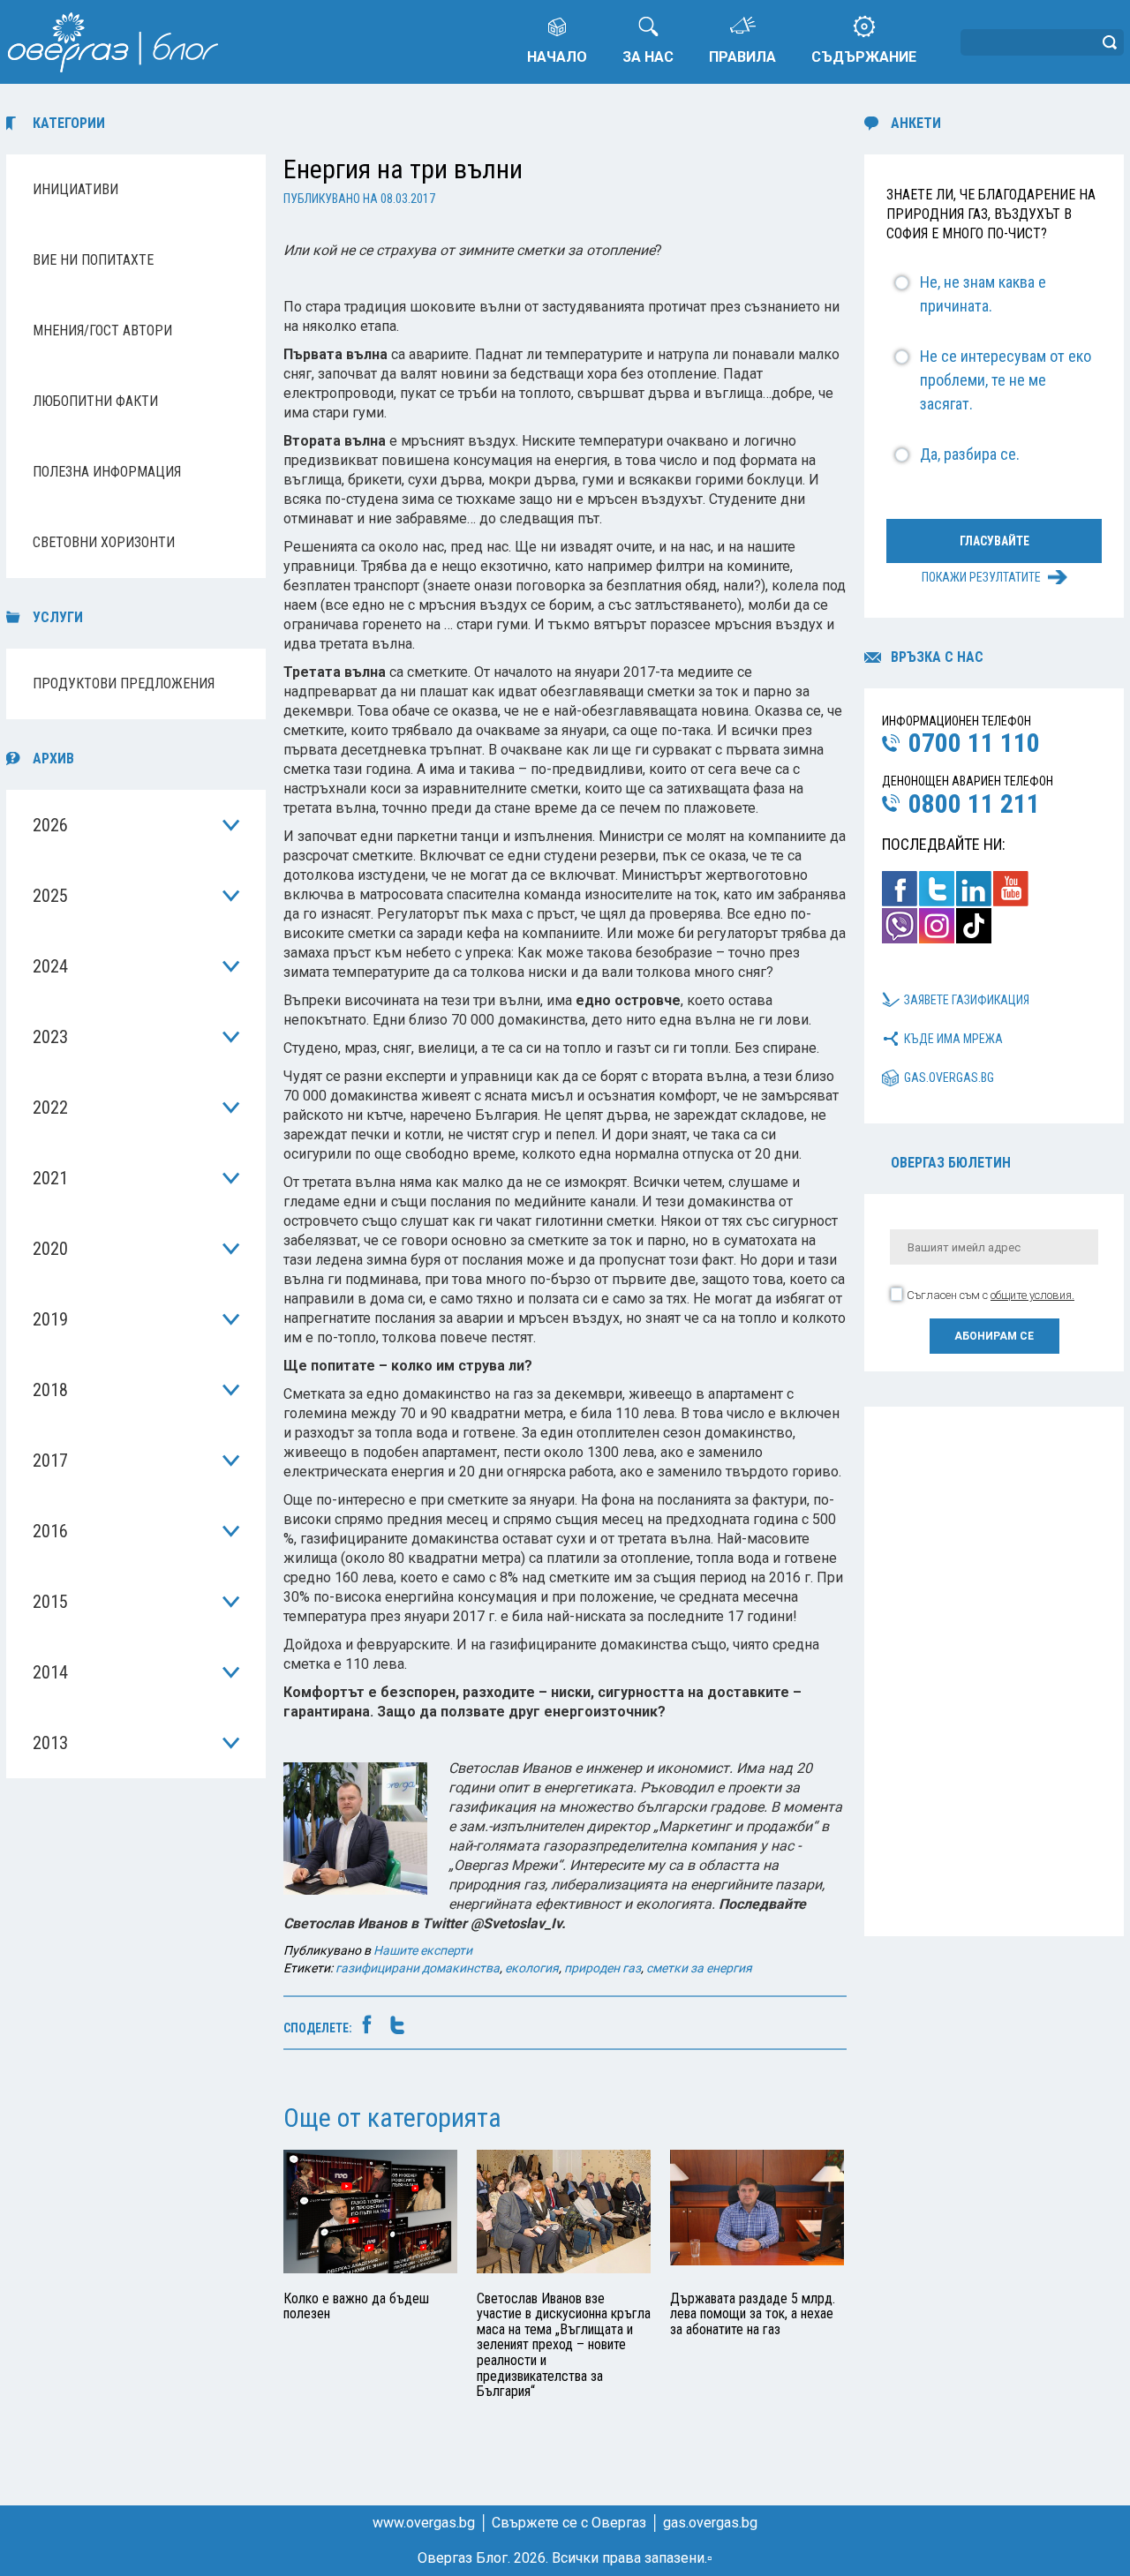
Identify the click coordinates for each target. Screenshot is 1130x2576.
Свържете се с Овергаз (569, 2523)
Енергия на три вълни (403, 169)
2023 (50, 1037)
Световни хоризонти (104, 542)
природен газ (603, 1968)
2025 (50, 896)
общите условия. (1032, 1295)
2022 (50, 1108)
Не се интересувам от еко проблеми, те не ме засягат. (1006, 380)
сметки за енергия (699, 1968)
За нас (648, 57)
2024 (50, 966)
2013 (50, 1743)
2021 (50, 1178)
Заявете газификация (967, 1000)
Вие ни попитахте (93, 260)
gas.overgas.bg (949, 1078)
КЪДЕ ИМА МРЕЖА (953, 1039)
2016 (50, 1531)
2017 (50, 1461)
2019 (50, 1319)
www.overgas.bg (424, 2523)
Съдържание (864, 57)
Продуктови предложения (124, 683)
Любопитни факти (95, 401)
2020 (50, 1249)
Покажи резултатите (981, 577)
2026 (50, 825)
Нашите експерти (423, 1950)
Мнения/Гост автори (102, 330)
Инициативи (75, 189)
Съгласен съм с (991, 1295)
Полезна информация (107, 472)
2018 (50, 1390)
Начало (557, 57)
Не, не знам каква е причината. (983, 294)
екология (532, 1968)
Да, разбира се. (970, 454)
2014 (50, 1672)
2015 (50, 1602)
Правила (742, 57)
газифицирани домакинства (418, 1968)
